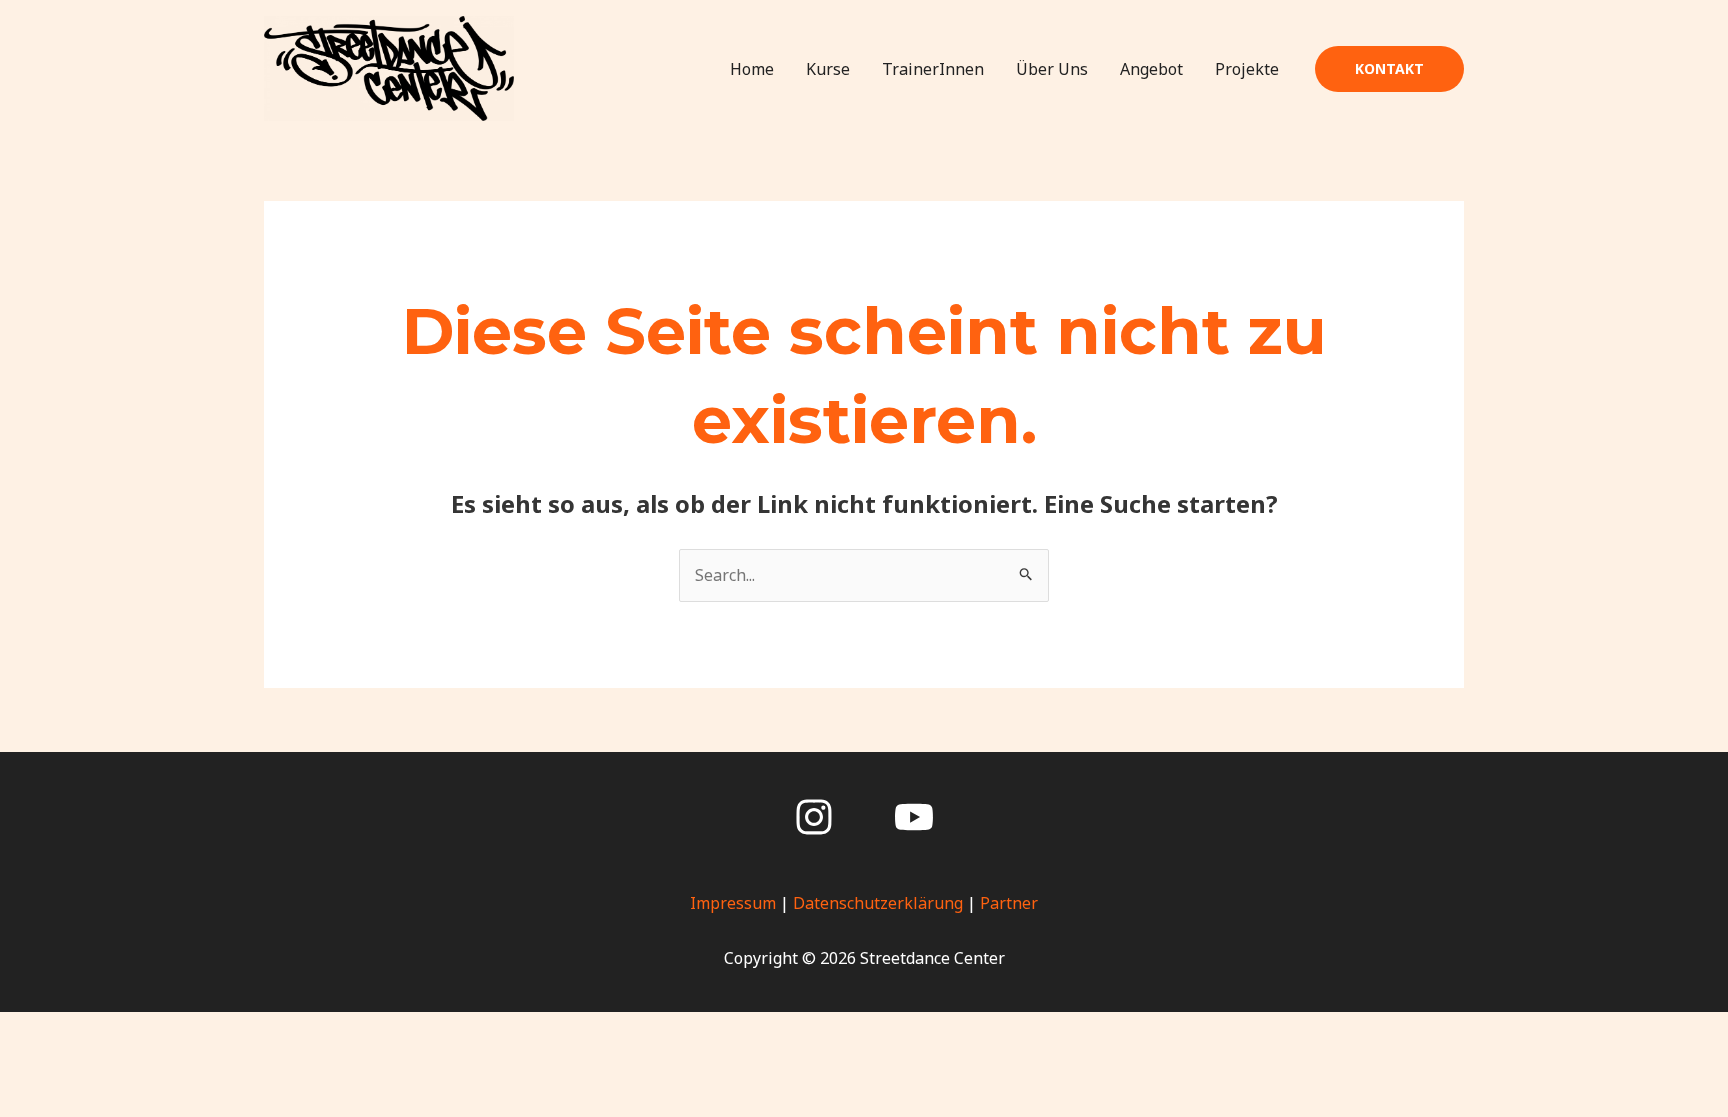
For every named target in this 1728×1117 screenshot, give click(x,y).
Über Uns (1052, 69)
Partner (1009, 903)
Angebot (1151, 69)
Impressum (733, 903)
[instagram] (814, 817)
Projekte (1247, 69)
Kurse (828, 69)
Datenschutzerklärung (878, 903)
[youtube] (914, 817)
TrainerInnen (933, 69)
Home (752, 69)
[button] (1389, 69)
